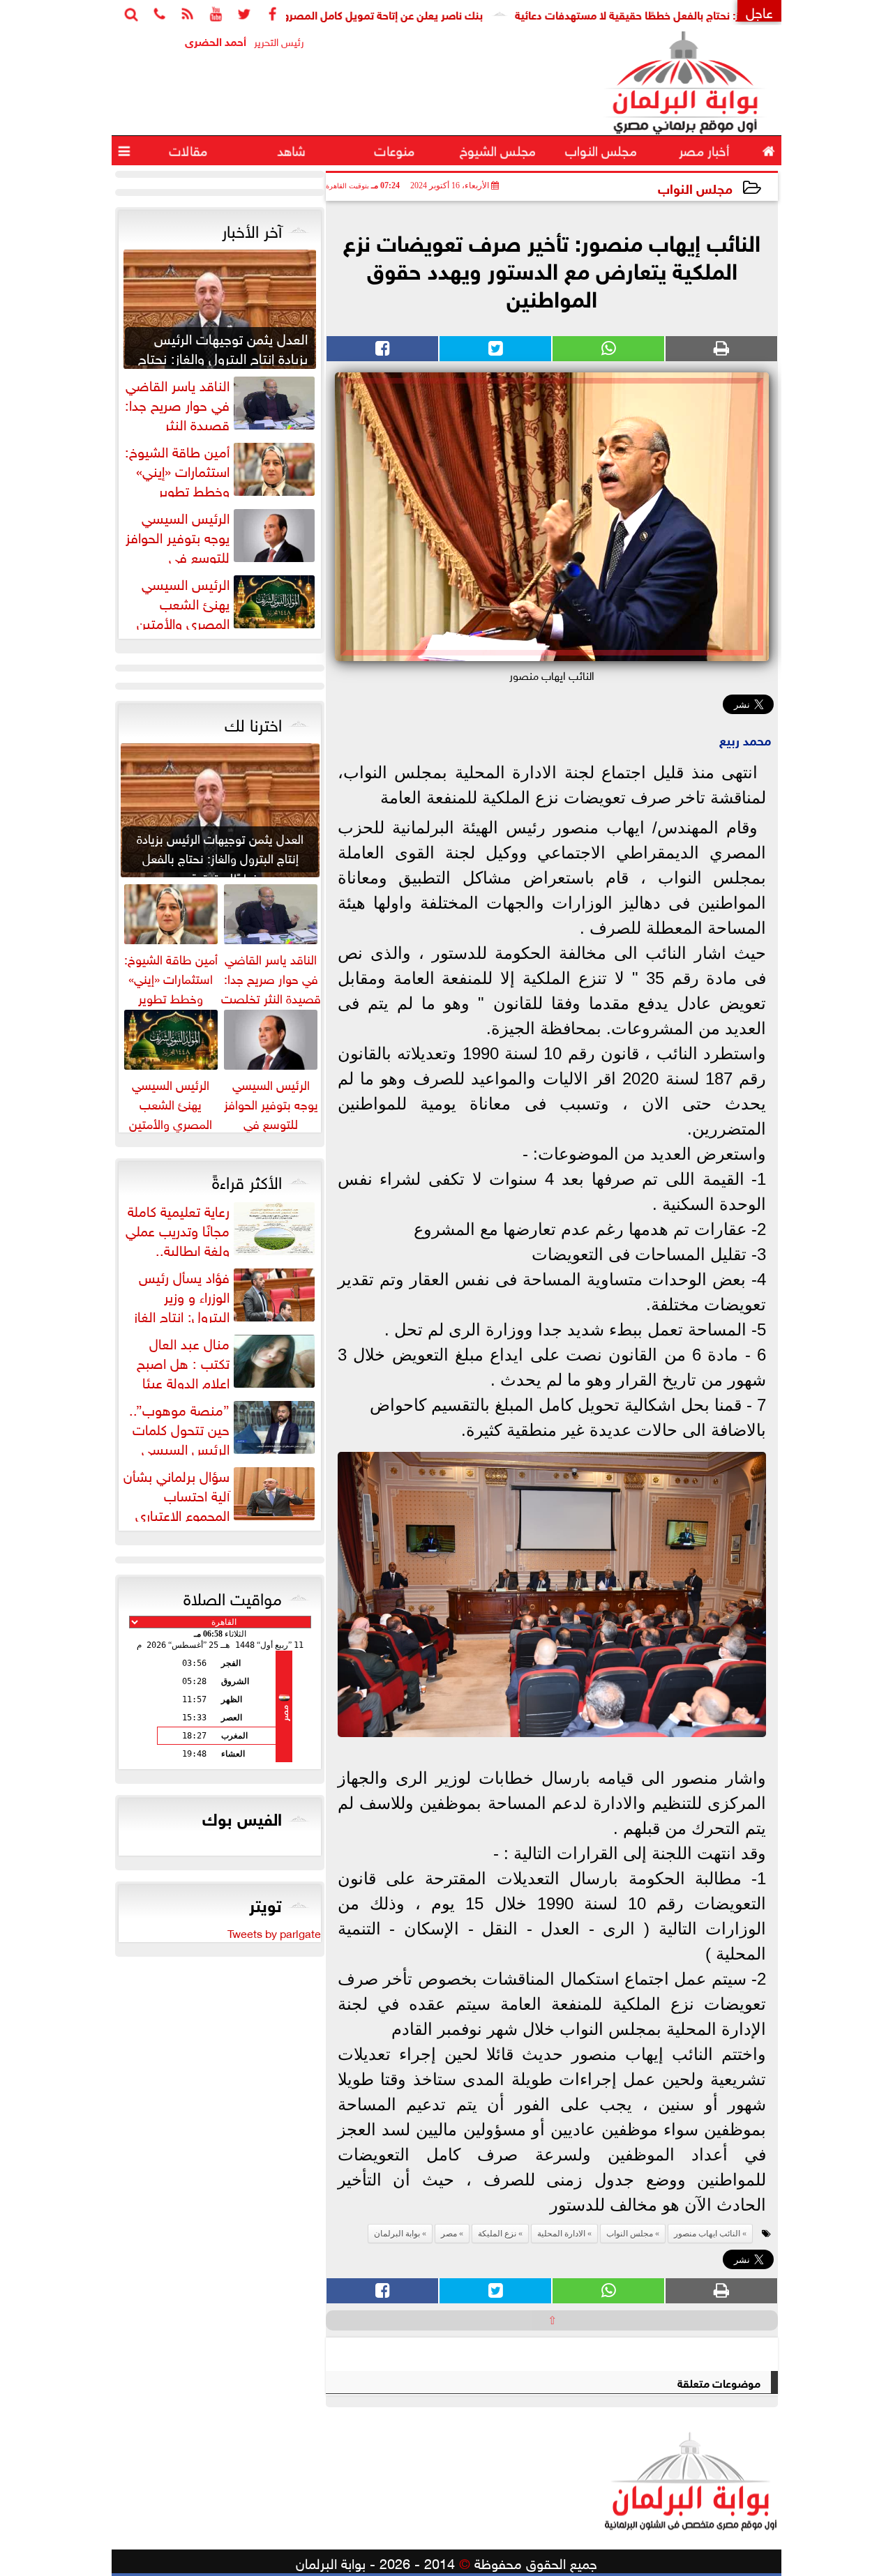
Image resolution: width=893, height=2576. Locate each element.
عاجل (759, 11)
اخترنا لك (253, 722)
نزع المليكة (497, 2234)
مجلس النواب (695, 187)
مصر (449, 2234)
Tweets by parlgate (274, 1932)
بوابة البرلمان (397, 2234)
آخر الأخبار (252, 229)
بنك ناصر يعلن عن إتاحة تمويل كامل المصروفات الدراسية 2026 (403, 14)
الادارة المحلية (561, 2234)
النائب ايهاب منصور (707, 2234)
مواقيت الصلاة (233, 1596)
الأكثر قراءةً (247, 1180)
